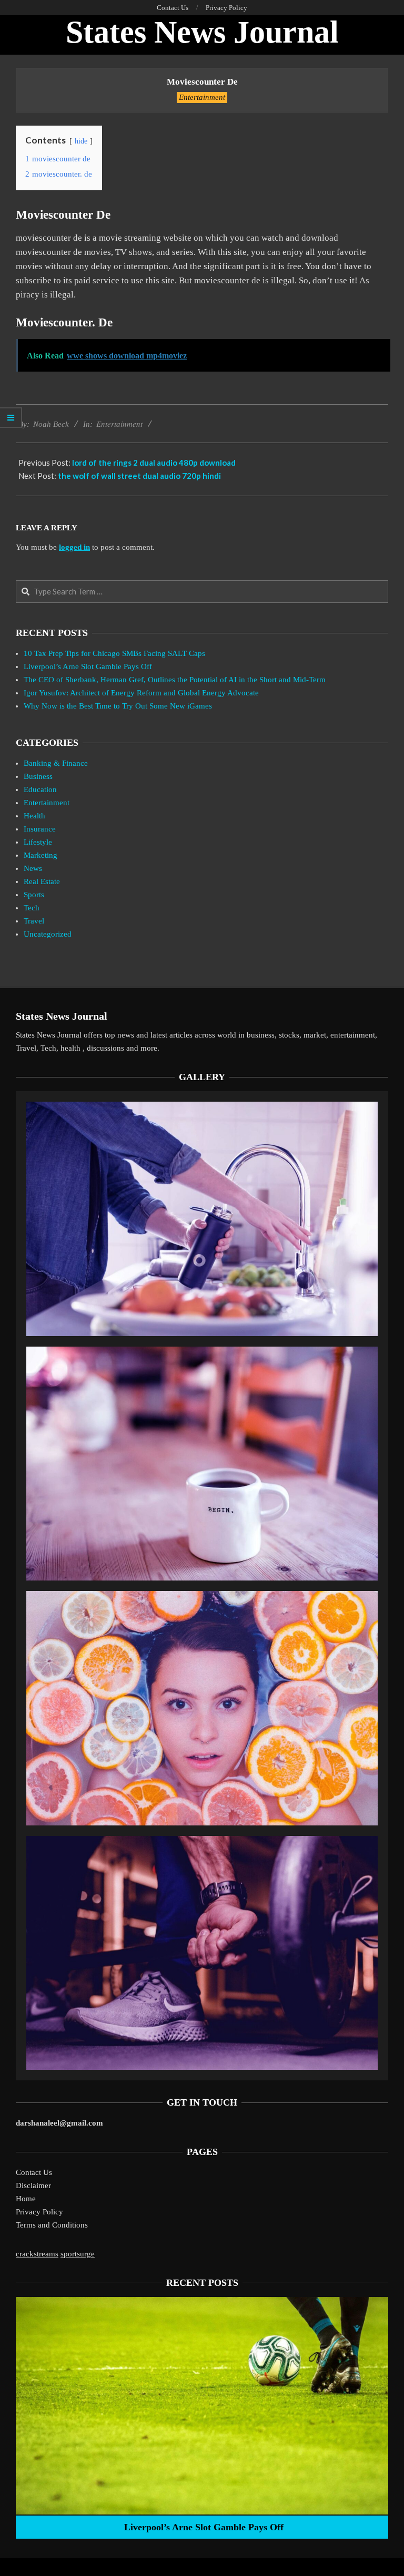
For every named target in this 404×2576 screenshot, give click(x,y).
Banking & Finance (56, 763)
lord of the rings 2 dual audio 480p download (154, 463)
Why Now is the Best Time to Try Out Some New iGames (118, 706)
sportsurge (78, 2254)
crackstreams (37, 2254)
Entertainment (202, 97)
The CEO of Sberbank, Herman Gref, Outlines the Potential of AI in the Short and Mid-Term (175, 680)
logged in (74, 547)
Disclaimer (33, 2185)
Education (40, 789)
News (33, 868)
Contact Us (34, 2172)
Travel (34, 921)
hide (81, 141)
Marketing (41, 855)
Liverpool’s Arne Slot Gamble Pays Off (88, 666)
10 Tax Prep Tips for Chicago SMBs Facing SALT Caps (114, 653)
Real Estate (42, 881)
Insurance (40, 829)
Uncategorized (48, 934)
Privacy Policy (39, 2212)
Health (34, 816)
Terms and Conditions (52, 2225)
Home (26, 2199)
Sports (34, 895)
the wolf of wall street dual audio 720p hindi (139, 476)
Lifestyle (38, 842)
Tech (32, 908)
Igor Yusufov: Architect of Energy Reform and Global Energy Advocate (141, 693)
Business (38, 776)
